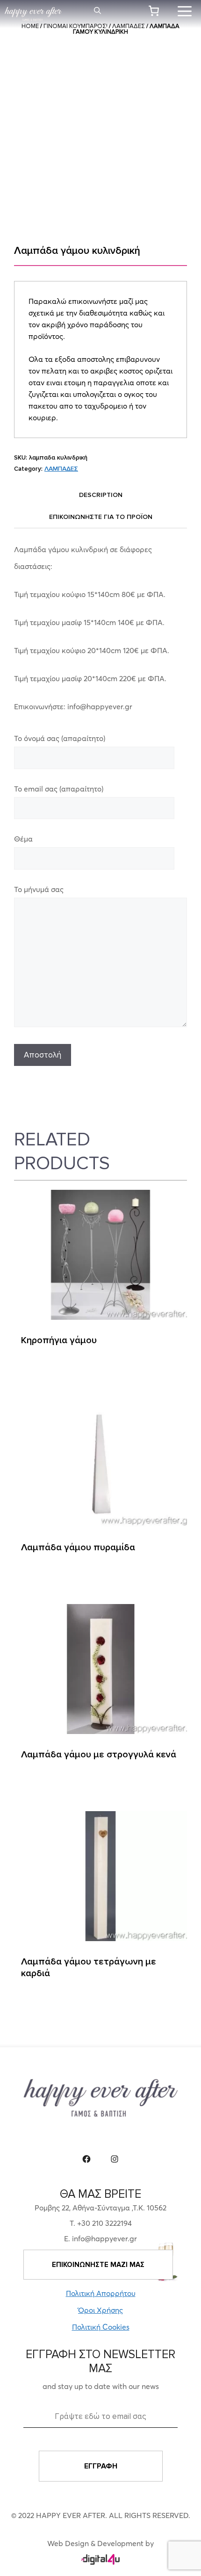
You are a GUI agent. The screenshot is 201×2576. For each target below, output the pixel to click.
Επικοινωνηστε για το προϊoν (101, 517)
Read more (42, 1372)
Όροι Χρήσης (100, 2310)
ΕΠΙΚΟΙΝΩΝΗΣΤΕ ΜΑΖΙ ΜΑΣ (98, 2265)
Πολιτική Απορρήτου (101, 2293)
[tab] (100, 495)
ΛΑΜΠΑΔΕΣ (61, 469)
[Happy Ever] (33, 14)
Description (101, 495)
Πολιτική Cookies (101, 2327)
